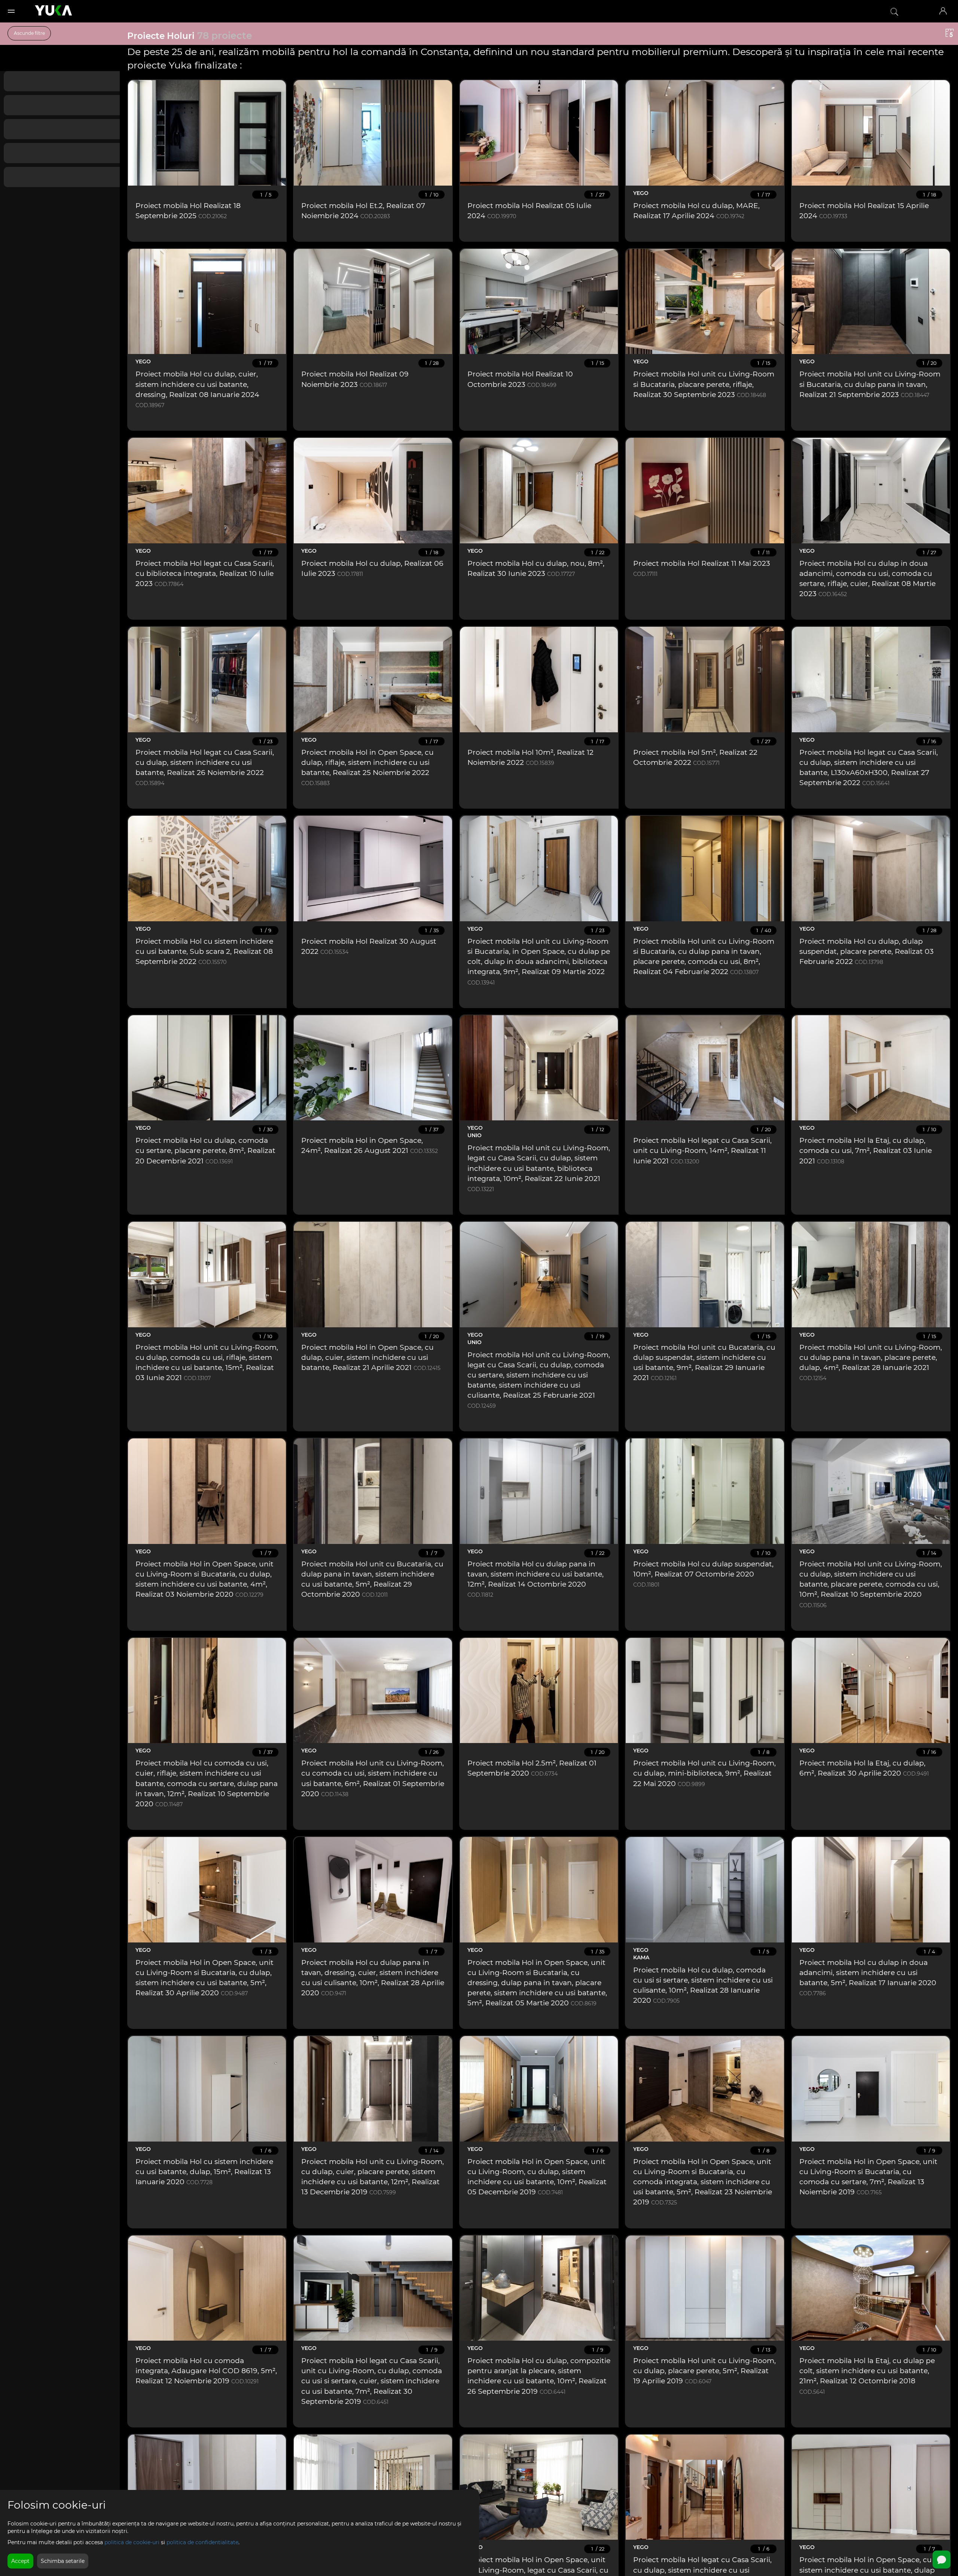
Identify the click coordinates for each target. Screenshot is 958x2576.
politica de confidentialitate (202, 2542)
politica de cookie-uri (132, 2542)
